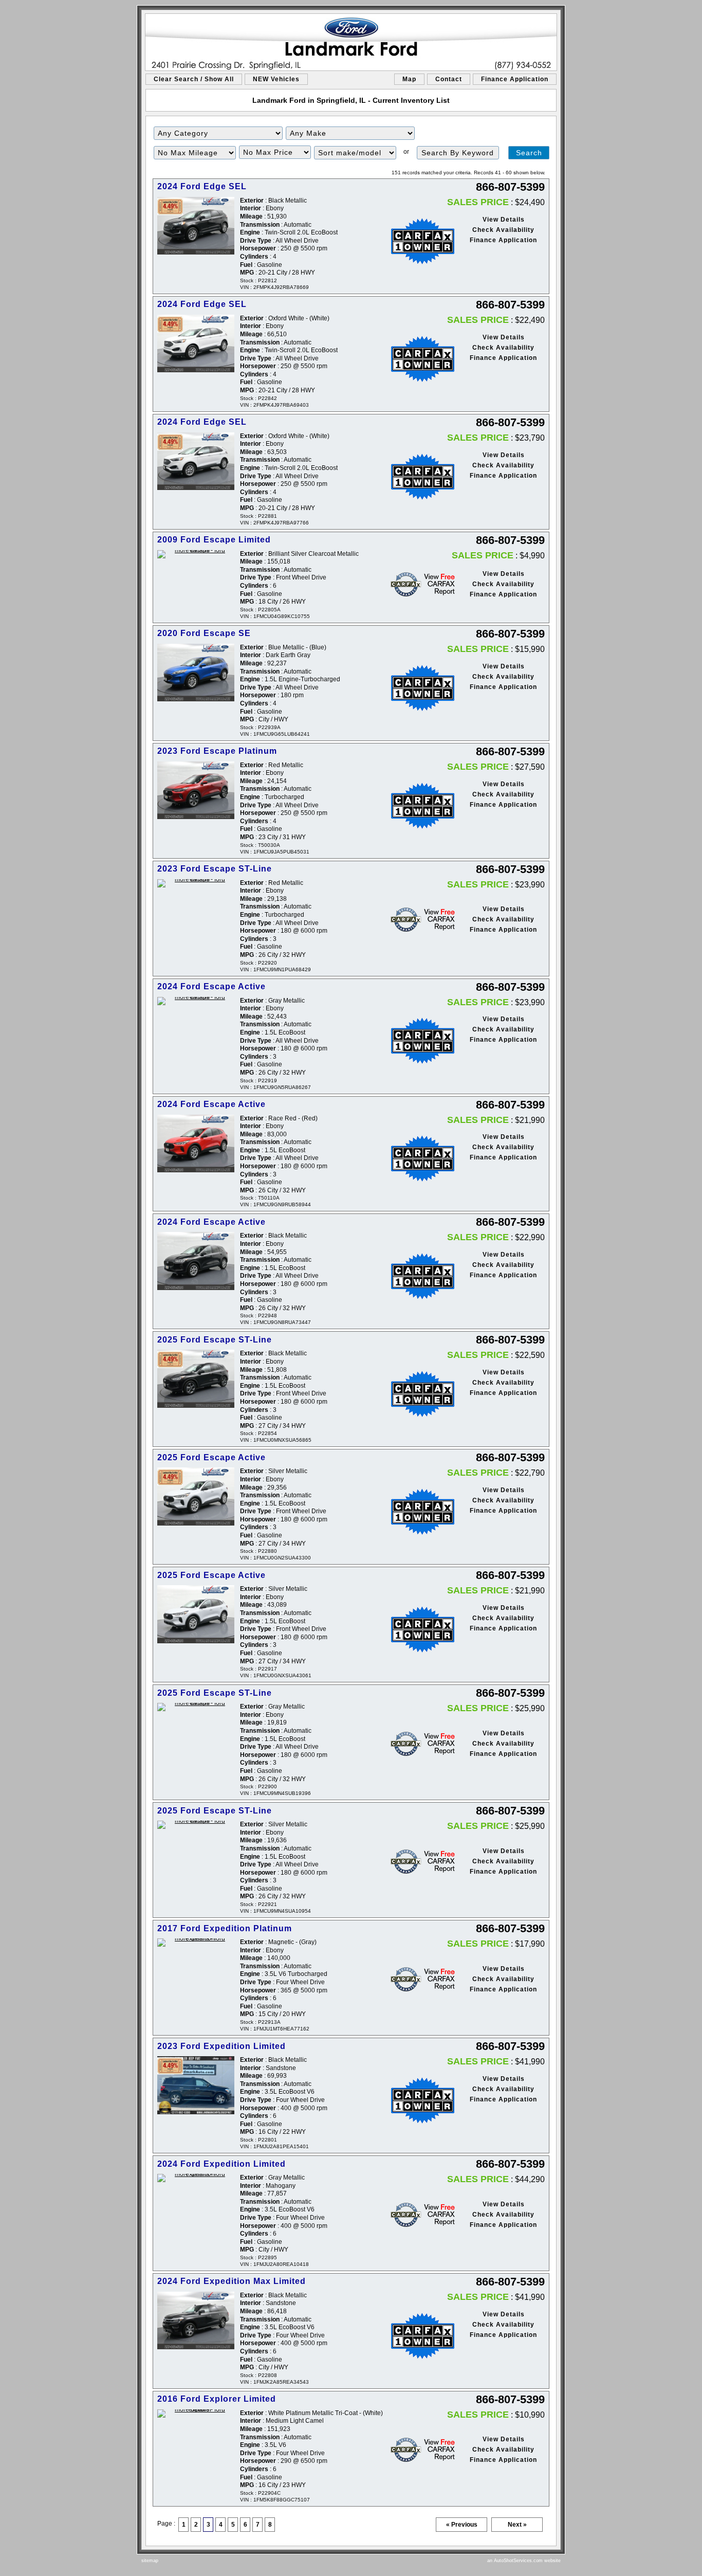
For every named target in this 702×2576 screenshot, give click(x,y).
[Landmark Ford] (351, 42)
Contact (449, 79)
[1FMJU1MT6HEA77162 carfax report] (416, 1979)
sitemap (150, 2561)
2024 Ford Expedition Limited (221, 2164)
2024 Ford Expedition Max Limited (232, 2281)
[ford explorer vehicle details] (196, 2414)
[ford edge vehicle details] (196, 226)
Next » (517, 2525)
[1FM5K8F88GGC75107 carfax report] (416, 2450)
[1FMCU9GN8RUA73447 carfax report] (416, 1276)
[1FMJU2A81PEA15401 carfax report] (416, 2100)
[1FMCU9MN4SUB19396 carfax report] (416, 1744)
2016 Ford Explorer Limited (217, 2399)
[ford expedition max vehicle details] (196, 2321)
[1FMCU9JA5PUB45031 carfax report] (416, 806)
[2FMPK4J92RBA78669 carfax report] (416, 241)
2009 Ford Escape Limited (214, 540)
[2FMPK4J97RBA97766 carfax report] (416, 477)
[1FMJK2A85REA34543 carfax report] (416, 2336)
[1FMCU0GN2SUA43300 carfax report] (416, 1512)
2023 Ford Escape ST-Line (215, 869)
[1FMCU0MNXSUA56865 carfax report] (416, 1394)
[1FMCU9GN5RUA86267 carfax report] (416, 1041)
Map (409, 79)
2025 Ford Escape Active (211, 1457)
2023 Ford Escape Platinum (217, 751)
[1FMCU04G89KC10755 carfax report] (416, 584)
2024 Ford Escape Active (211, 986)
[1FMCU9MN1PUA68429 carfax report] (416, 920)
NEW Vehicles (276, 79)
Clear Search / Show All (194, 79)
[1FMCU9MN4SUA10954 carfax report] (416, 1862)
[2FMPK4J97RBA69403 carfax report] (416, 359)
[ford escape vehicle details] (196, 554)
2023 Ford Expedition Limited (221, 2046)
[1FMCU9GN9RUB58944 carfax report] (416, 1158)
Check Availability (503, 230)
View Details (504, 220)
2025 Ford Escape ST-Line (215, 1340)
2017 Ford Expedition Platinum (225, 1928)
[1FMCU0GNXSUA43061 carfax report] (416, 1629)
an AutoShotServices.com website (524, 2561)
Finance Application (515, 79)
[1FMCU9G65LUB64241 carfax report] (416, 688)
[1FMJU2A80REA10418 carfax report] (416, 2215)
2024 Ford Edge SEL (202, 186)
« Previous (462, 2525)
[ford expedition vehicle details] (196, 1943)
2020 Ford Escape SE (204, 633)
